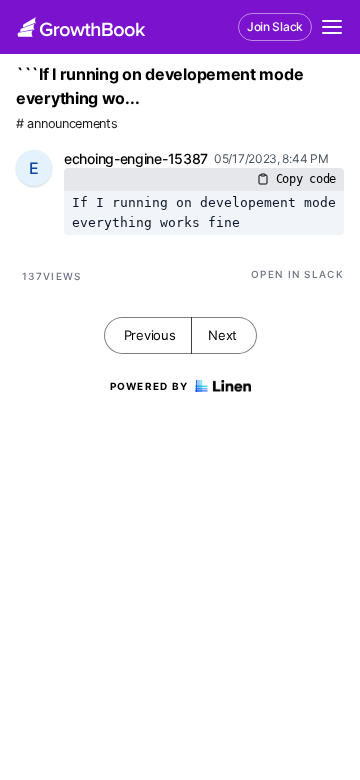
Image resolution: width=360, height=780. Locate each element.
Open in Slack (297, 274)
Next (222, 335)
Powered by (149, 386)
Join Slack (275, 26)
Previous (150, 335)
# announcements (67, 123)
